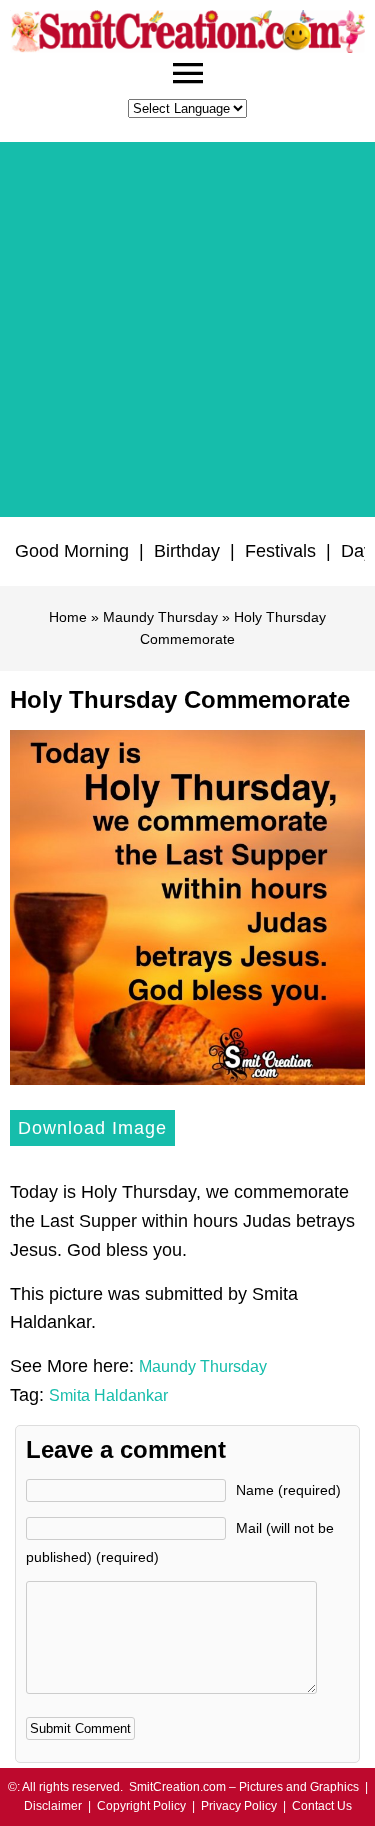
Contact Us (322, 1806)
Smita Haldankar (108, 1395)
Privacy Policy (239, 1806)
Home (68, 617)
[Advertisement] (187, 329)
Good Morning (72, 551)
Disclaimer (53, 1806)
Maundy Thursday (160, 617)
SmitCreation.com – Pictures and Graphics (244, 1787)
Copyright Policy (141, 1806)
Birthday (187, 551)
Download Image (92, 1128)
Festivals (280, 551)
